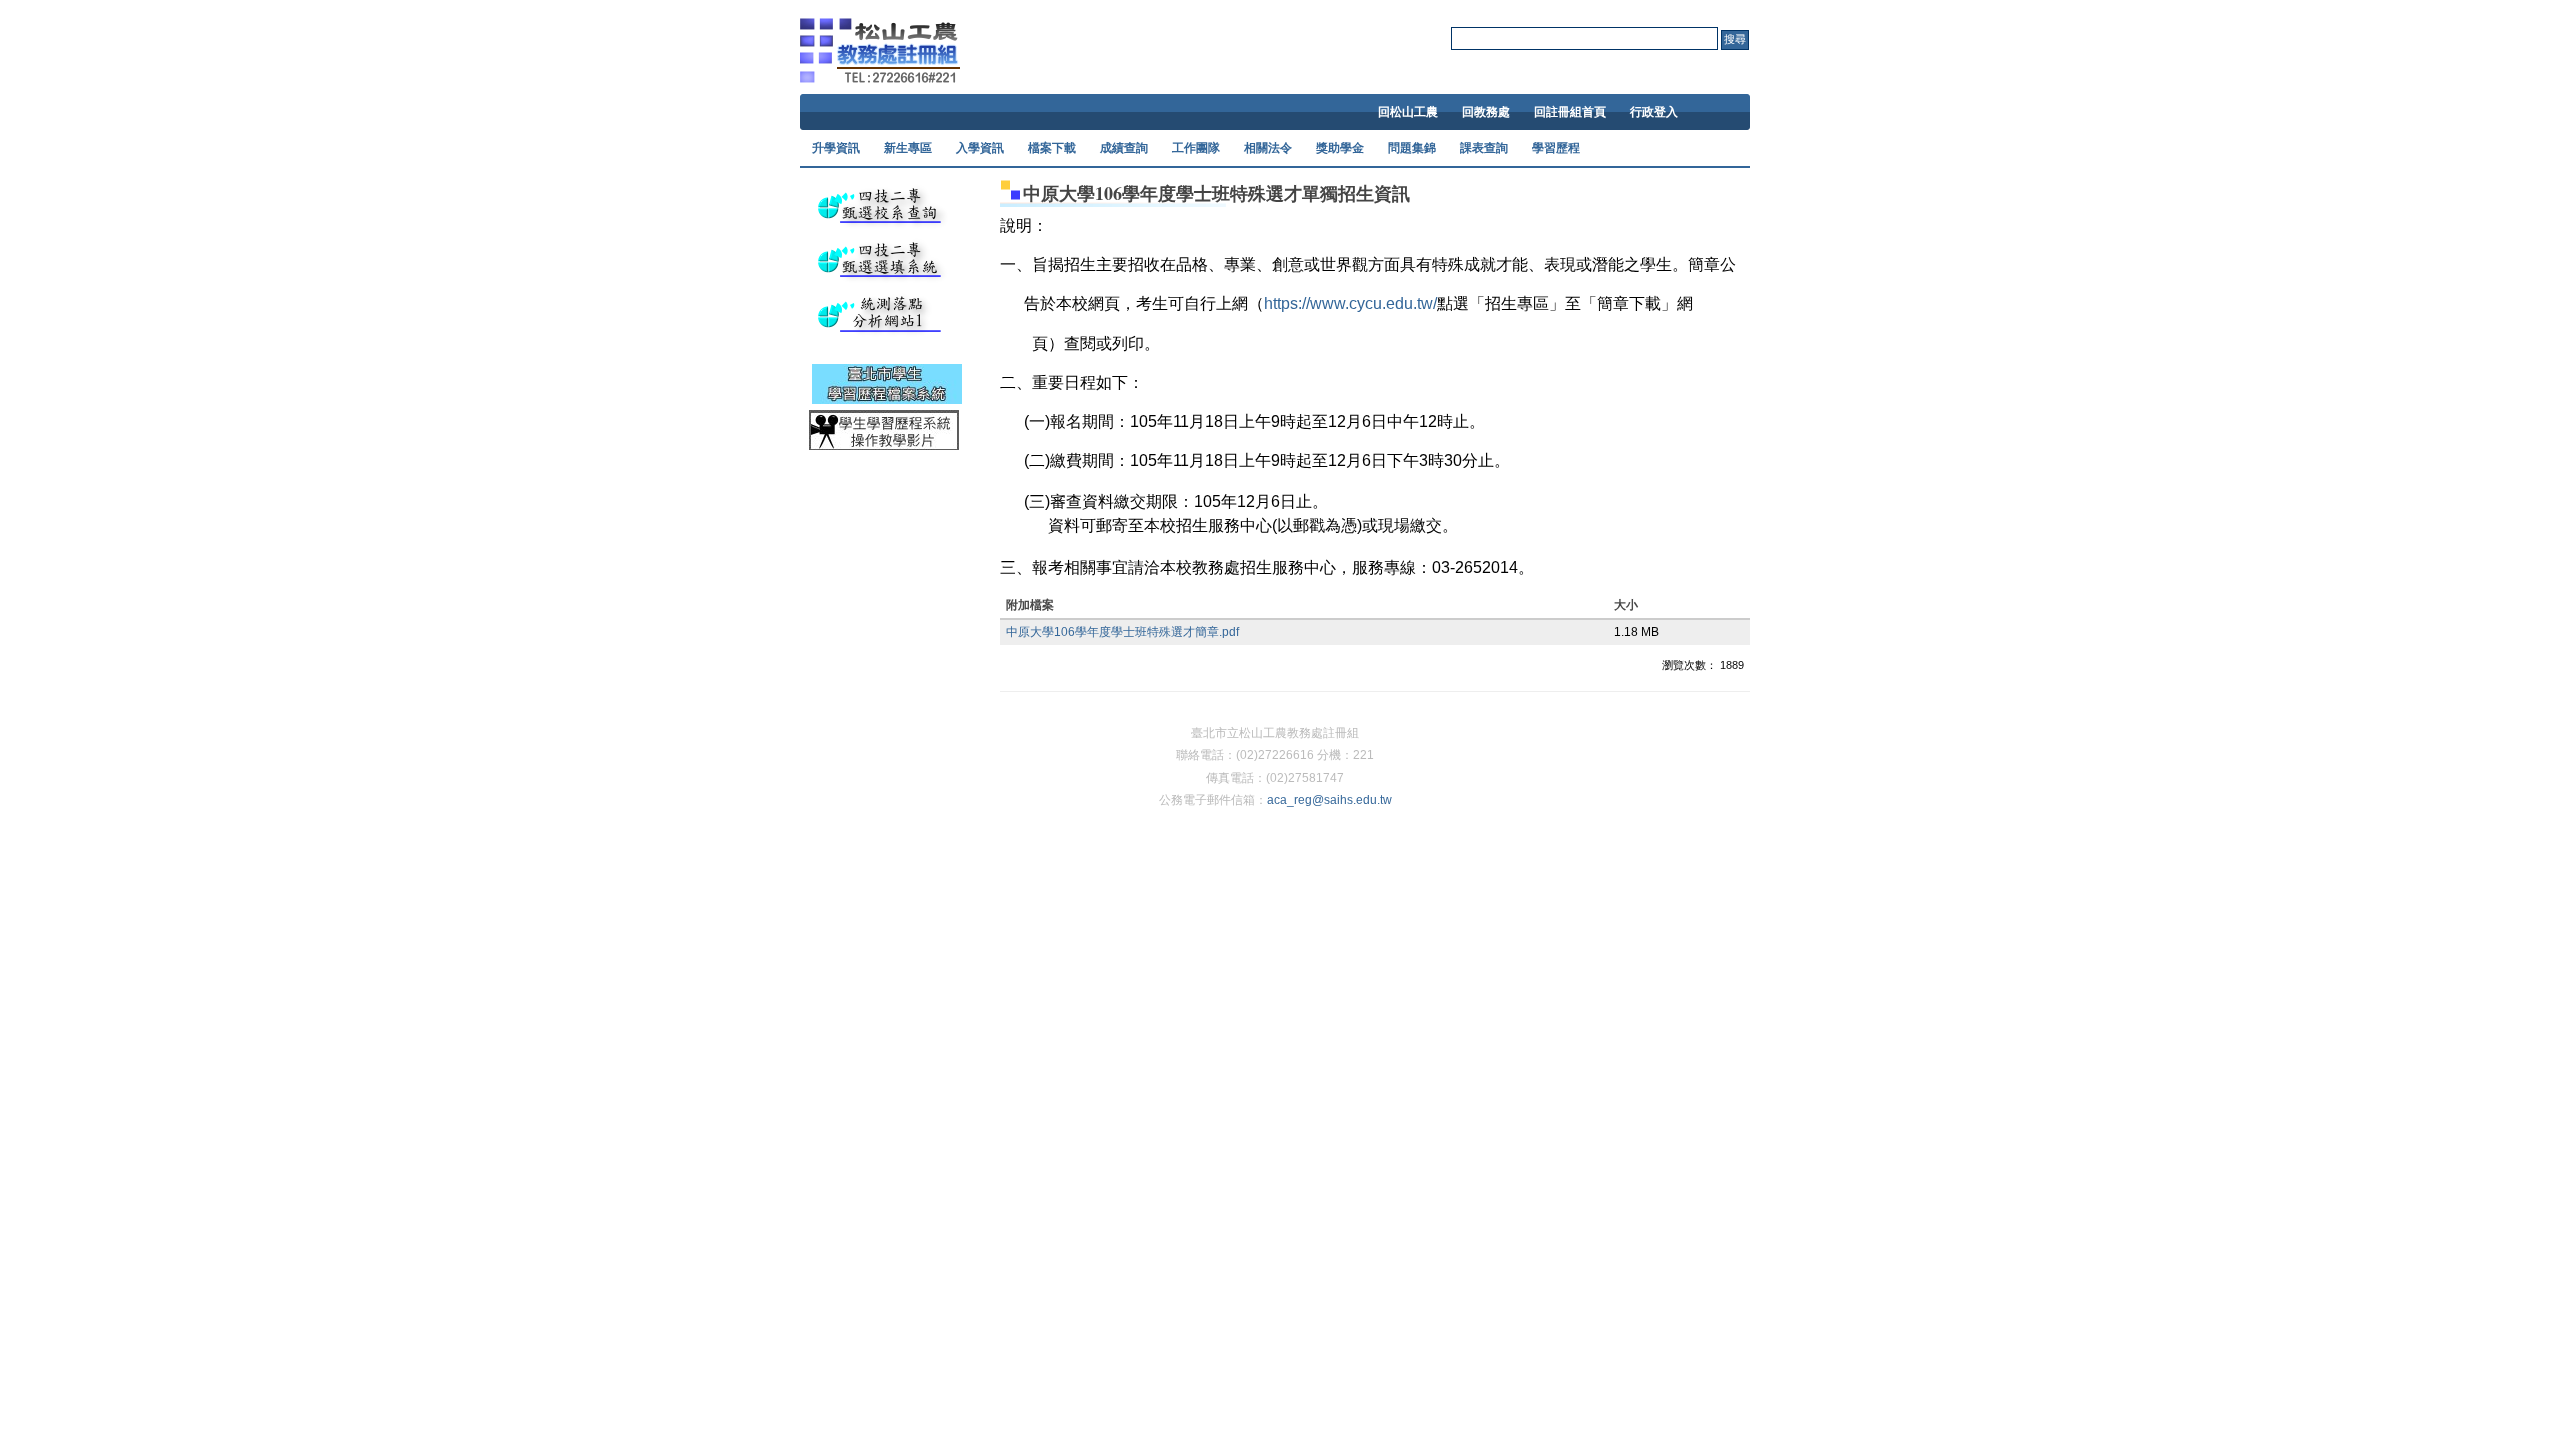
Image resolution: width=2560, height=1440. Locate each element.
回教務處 (1486, 112)
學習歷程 (1556, 148)
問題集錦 (1412, 148)
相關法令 (1268, 148)
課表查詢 (1484, 148)
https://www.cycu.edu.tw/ (1350, 303)
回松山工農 (1408, 112)
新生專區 (908, 148)
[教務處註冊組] (880, 69)
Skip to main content (1275, 9)
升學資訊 (836, 148)
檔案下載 (1052, 148)
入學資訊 (980, 148)
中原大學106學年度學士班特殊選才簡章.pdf (1122, 632)
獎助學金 (1340, 148)
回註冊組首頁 (1570, 112)
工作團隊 (1196, 148)
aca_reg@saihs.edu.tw (1329, 800)
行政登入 (1654, 112)
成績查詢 (1124, 148)
